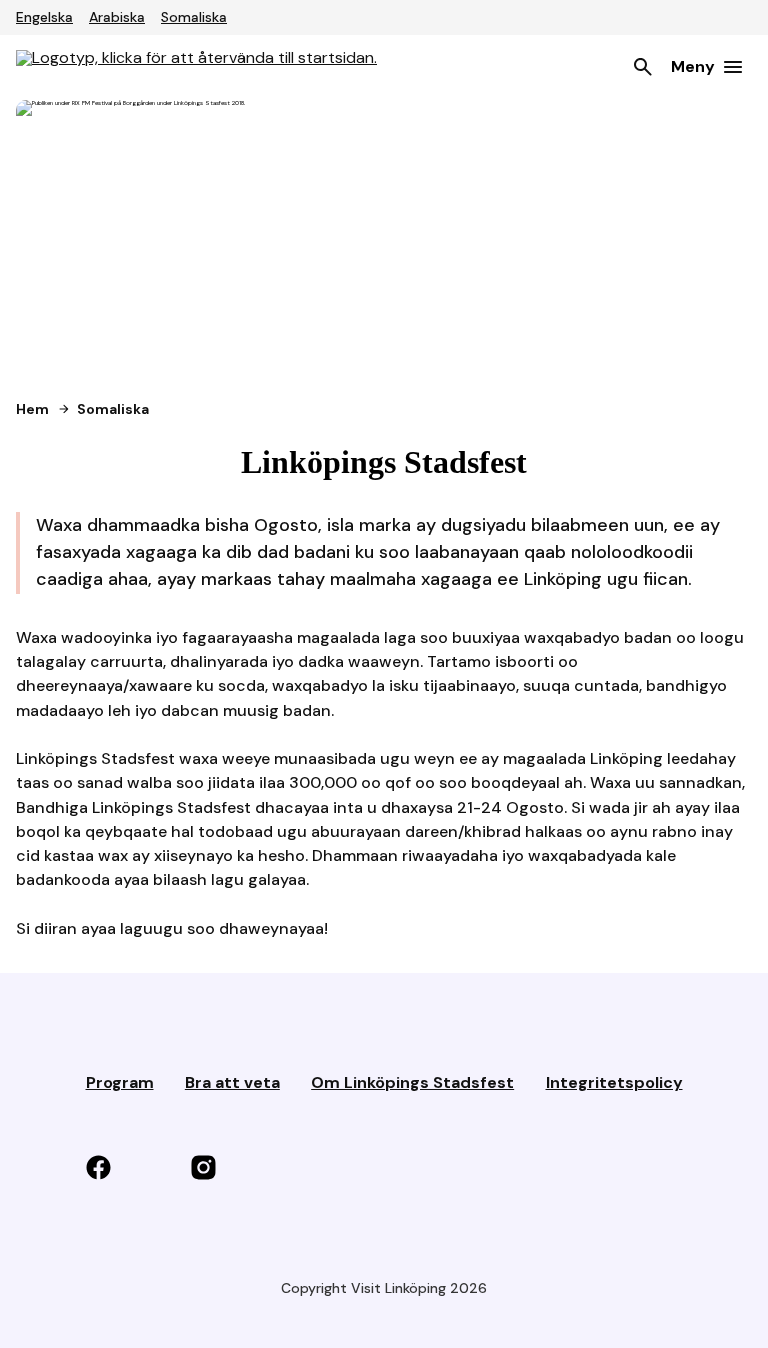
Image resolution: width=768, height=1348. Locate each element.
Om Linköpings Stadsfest (412, 1082)
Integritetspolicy (614, 1082)
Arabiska (117, 17)
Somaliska (194, 17)
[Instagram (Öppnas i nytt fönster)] (233, 1169)
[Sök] (643, 67)
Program (120, 1082)
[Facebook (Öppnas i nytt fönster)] (128, 1169)
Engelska (44, 17)
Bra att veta (232, 1082)
